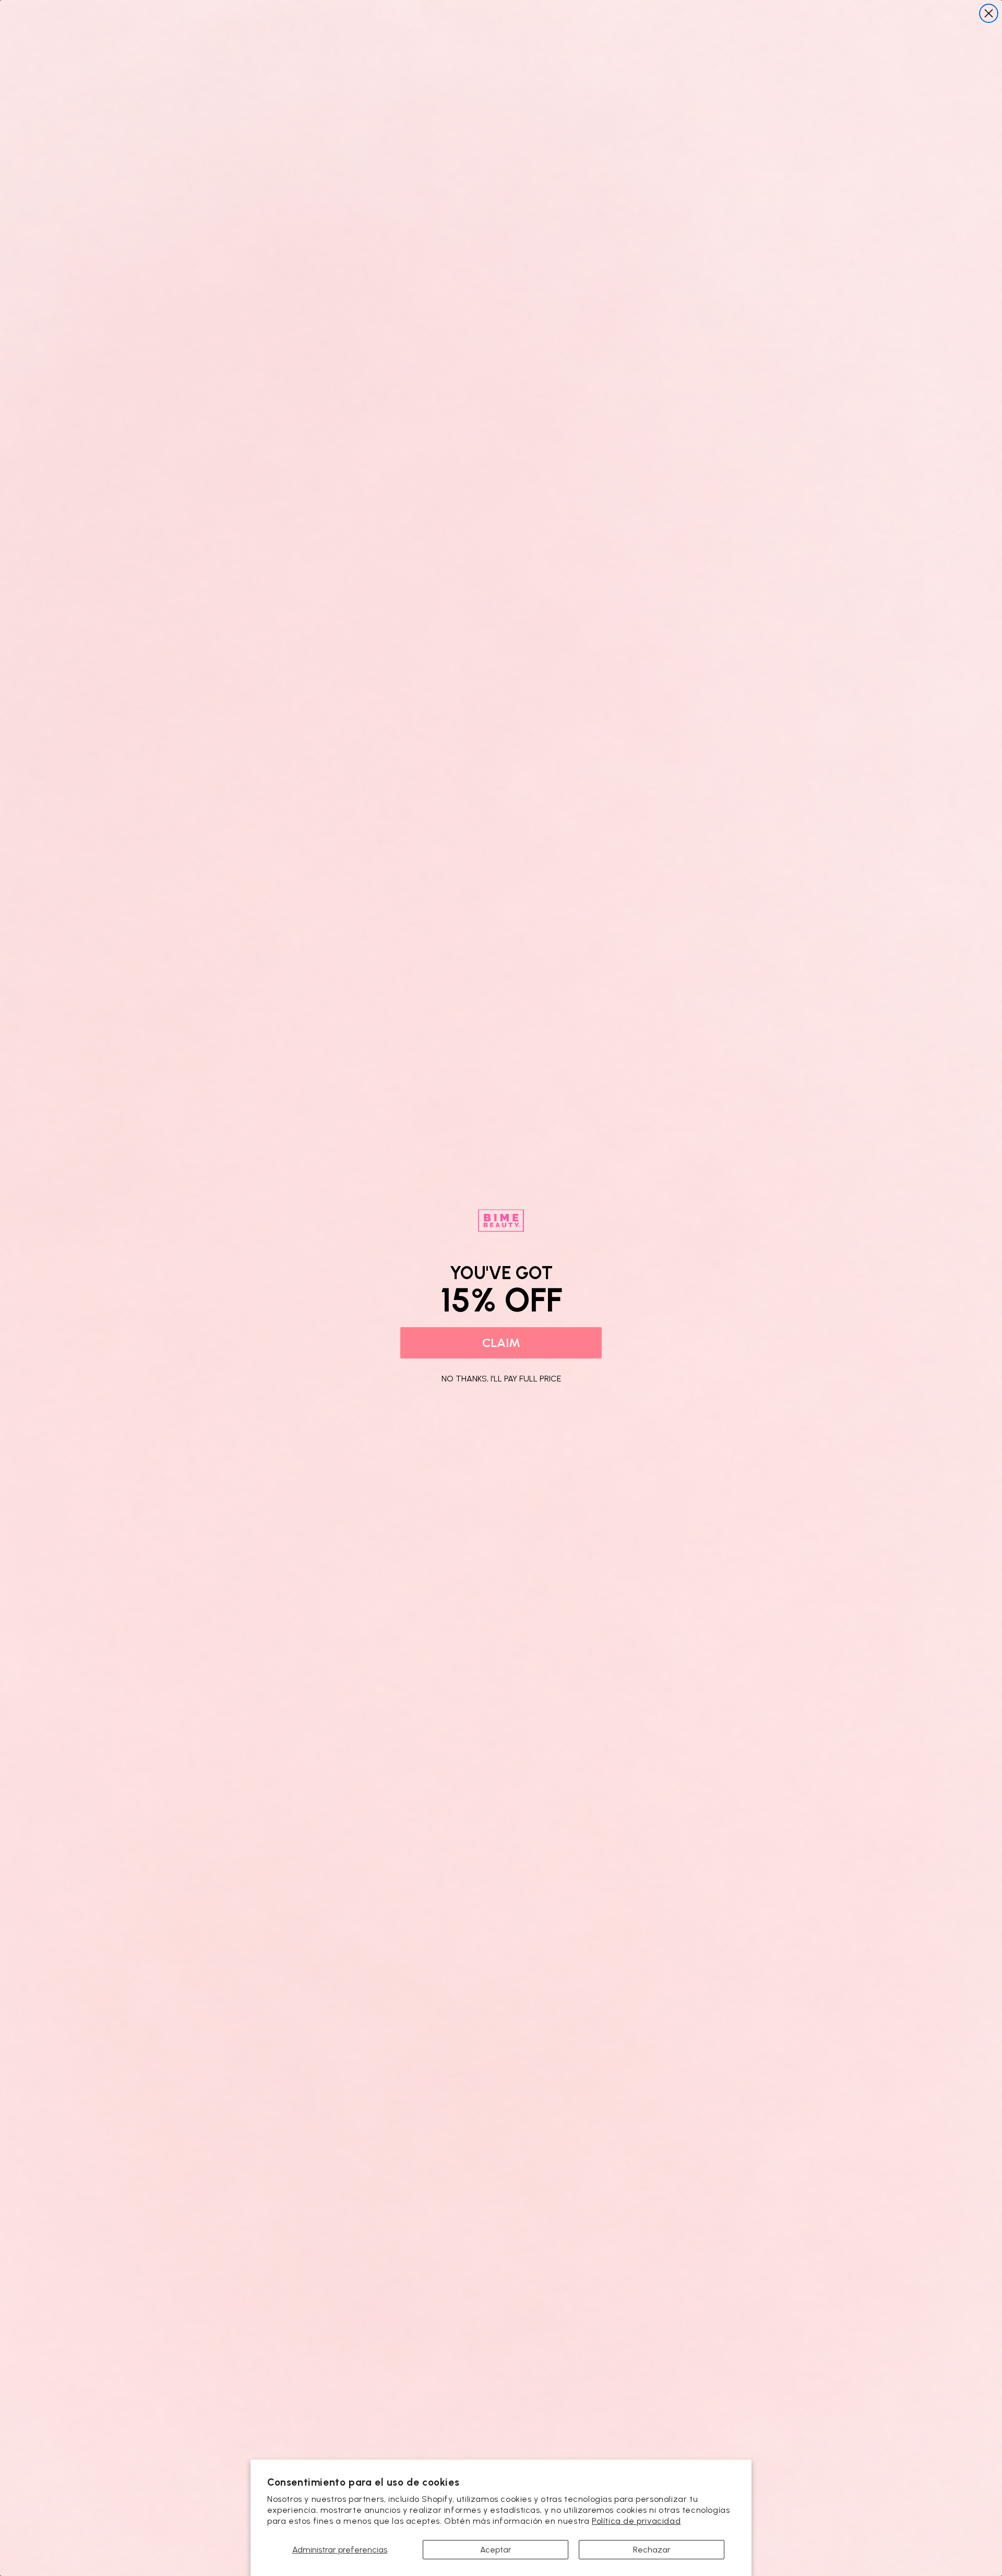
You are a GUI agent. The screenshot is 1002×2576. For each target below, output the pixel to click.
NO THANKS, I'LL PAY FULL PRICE (501, 1377)
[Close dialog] (989, 13)
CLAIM (501, 1343)
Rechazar (652, 2550)
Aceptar (496, 2550)
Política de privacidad (636, 2521)
